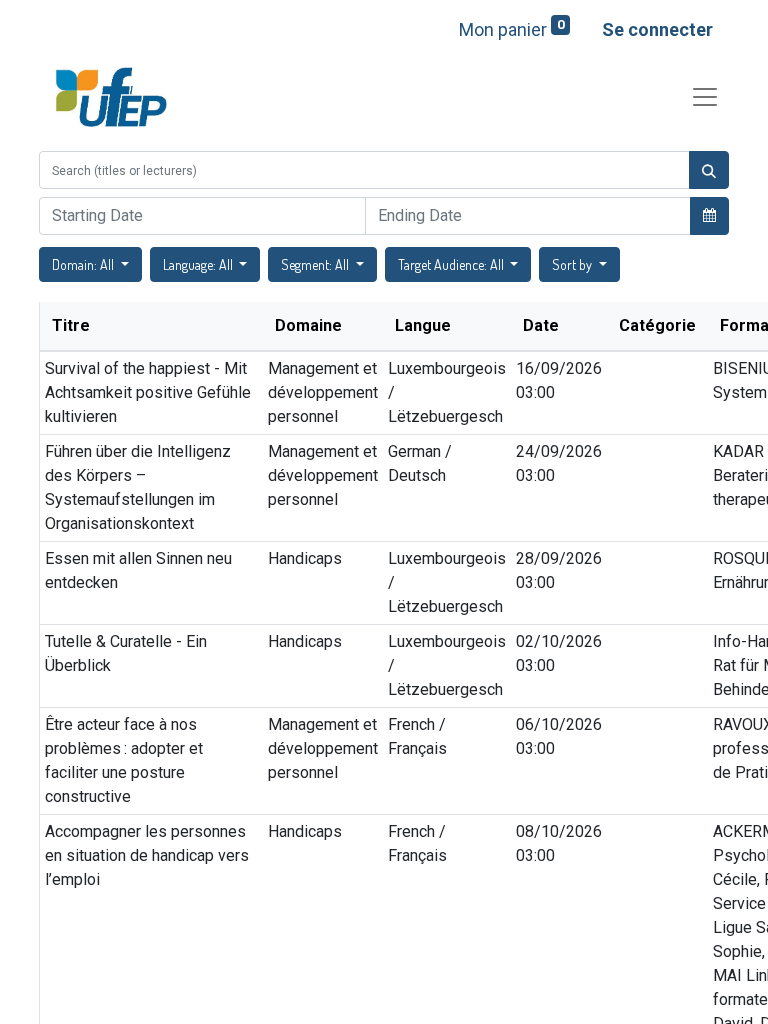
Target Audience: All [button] (452, 264)
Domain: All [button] (84, 264)
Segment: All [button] (316, 264)
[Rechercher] (709, 170)
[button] (709, 215)
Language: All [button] (199, 264)
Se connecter (657, 29)
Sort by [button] (573, 264)
